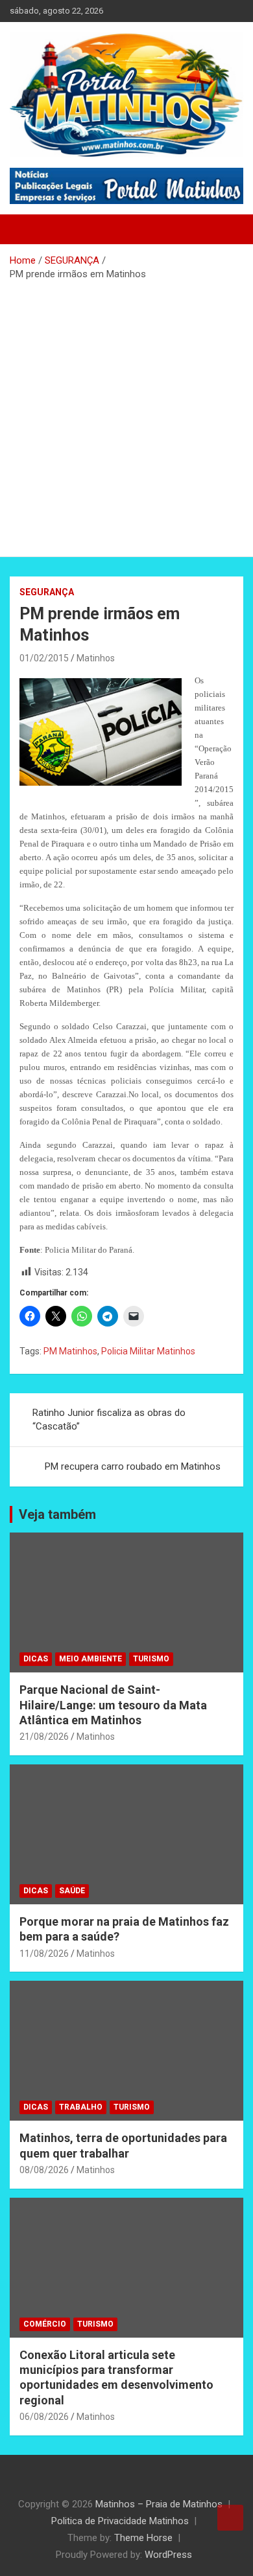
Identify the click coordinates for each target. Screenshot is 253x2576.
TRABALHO (81, 2107)
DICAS (36, 1659)
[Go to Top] (230, 2518)
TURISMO (151, 1659)
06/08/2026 (44, 2417)
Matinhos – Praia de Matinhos (159, 2504)
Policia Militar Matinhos (148, 1351)
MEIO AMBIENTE (90, 1659)
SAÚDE (72, 1891)
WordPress (168, 2555)
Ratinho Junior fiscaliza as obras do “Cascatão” (109, 1419)
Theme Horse (143, 2538)
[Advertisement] (126, 414)
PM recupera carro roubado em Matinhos (133, 1466)
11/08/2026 (44, 1954)
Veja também (57, 1514)
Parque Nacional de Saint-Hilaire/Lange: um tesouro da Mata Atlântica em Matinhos (113, 1705)
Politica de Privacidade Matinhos (120, 2521)
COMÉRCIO (45, 2324)
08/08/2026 (44, 2170)
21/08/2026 (44, 1737)
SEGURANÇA (47, 592)
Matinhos (96, 658)
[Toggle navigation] (26, 229)
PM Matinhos (70, 1351)
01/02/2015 (44, 658)
